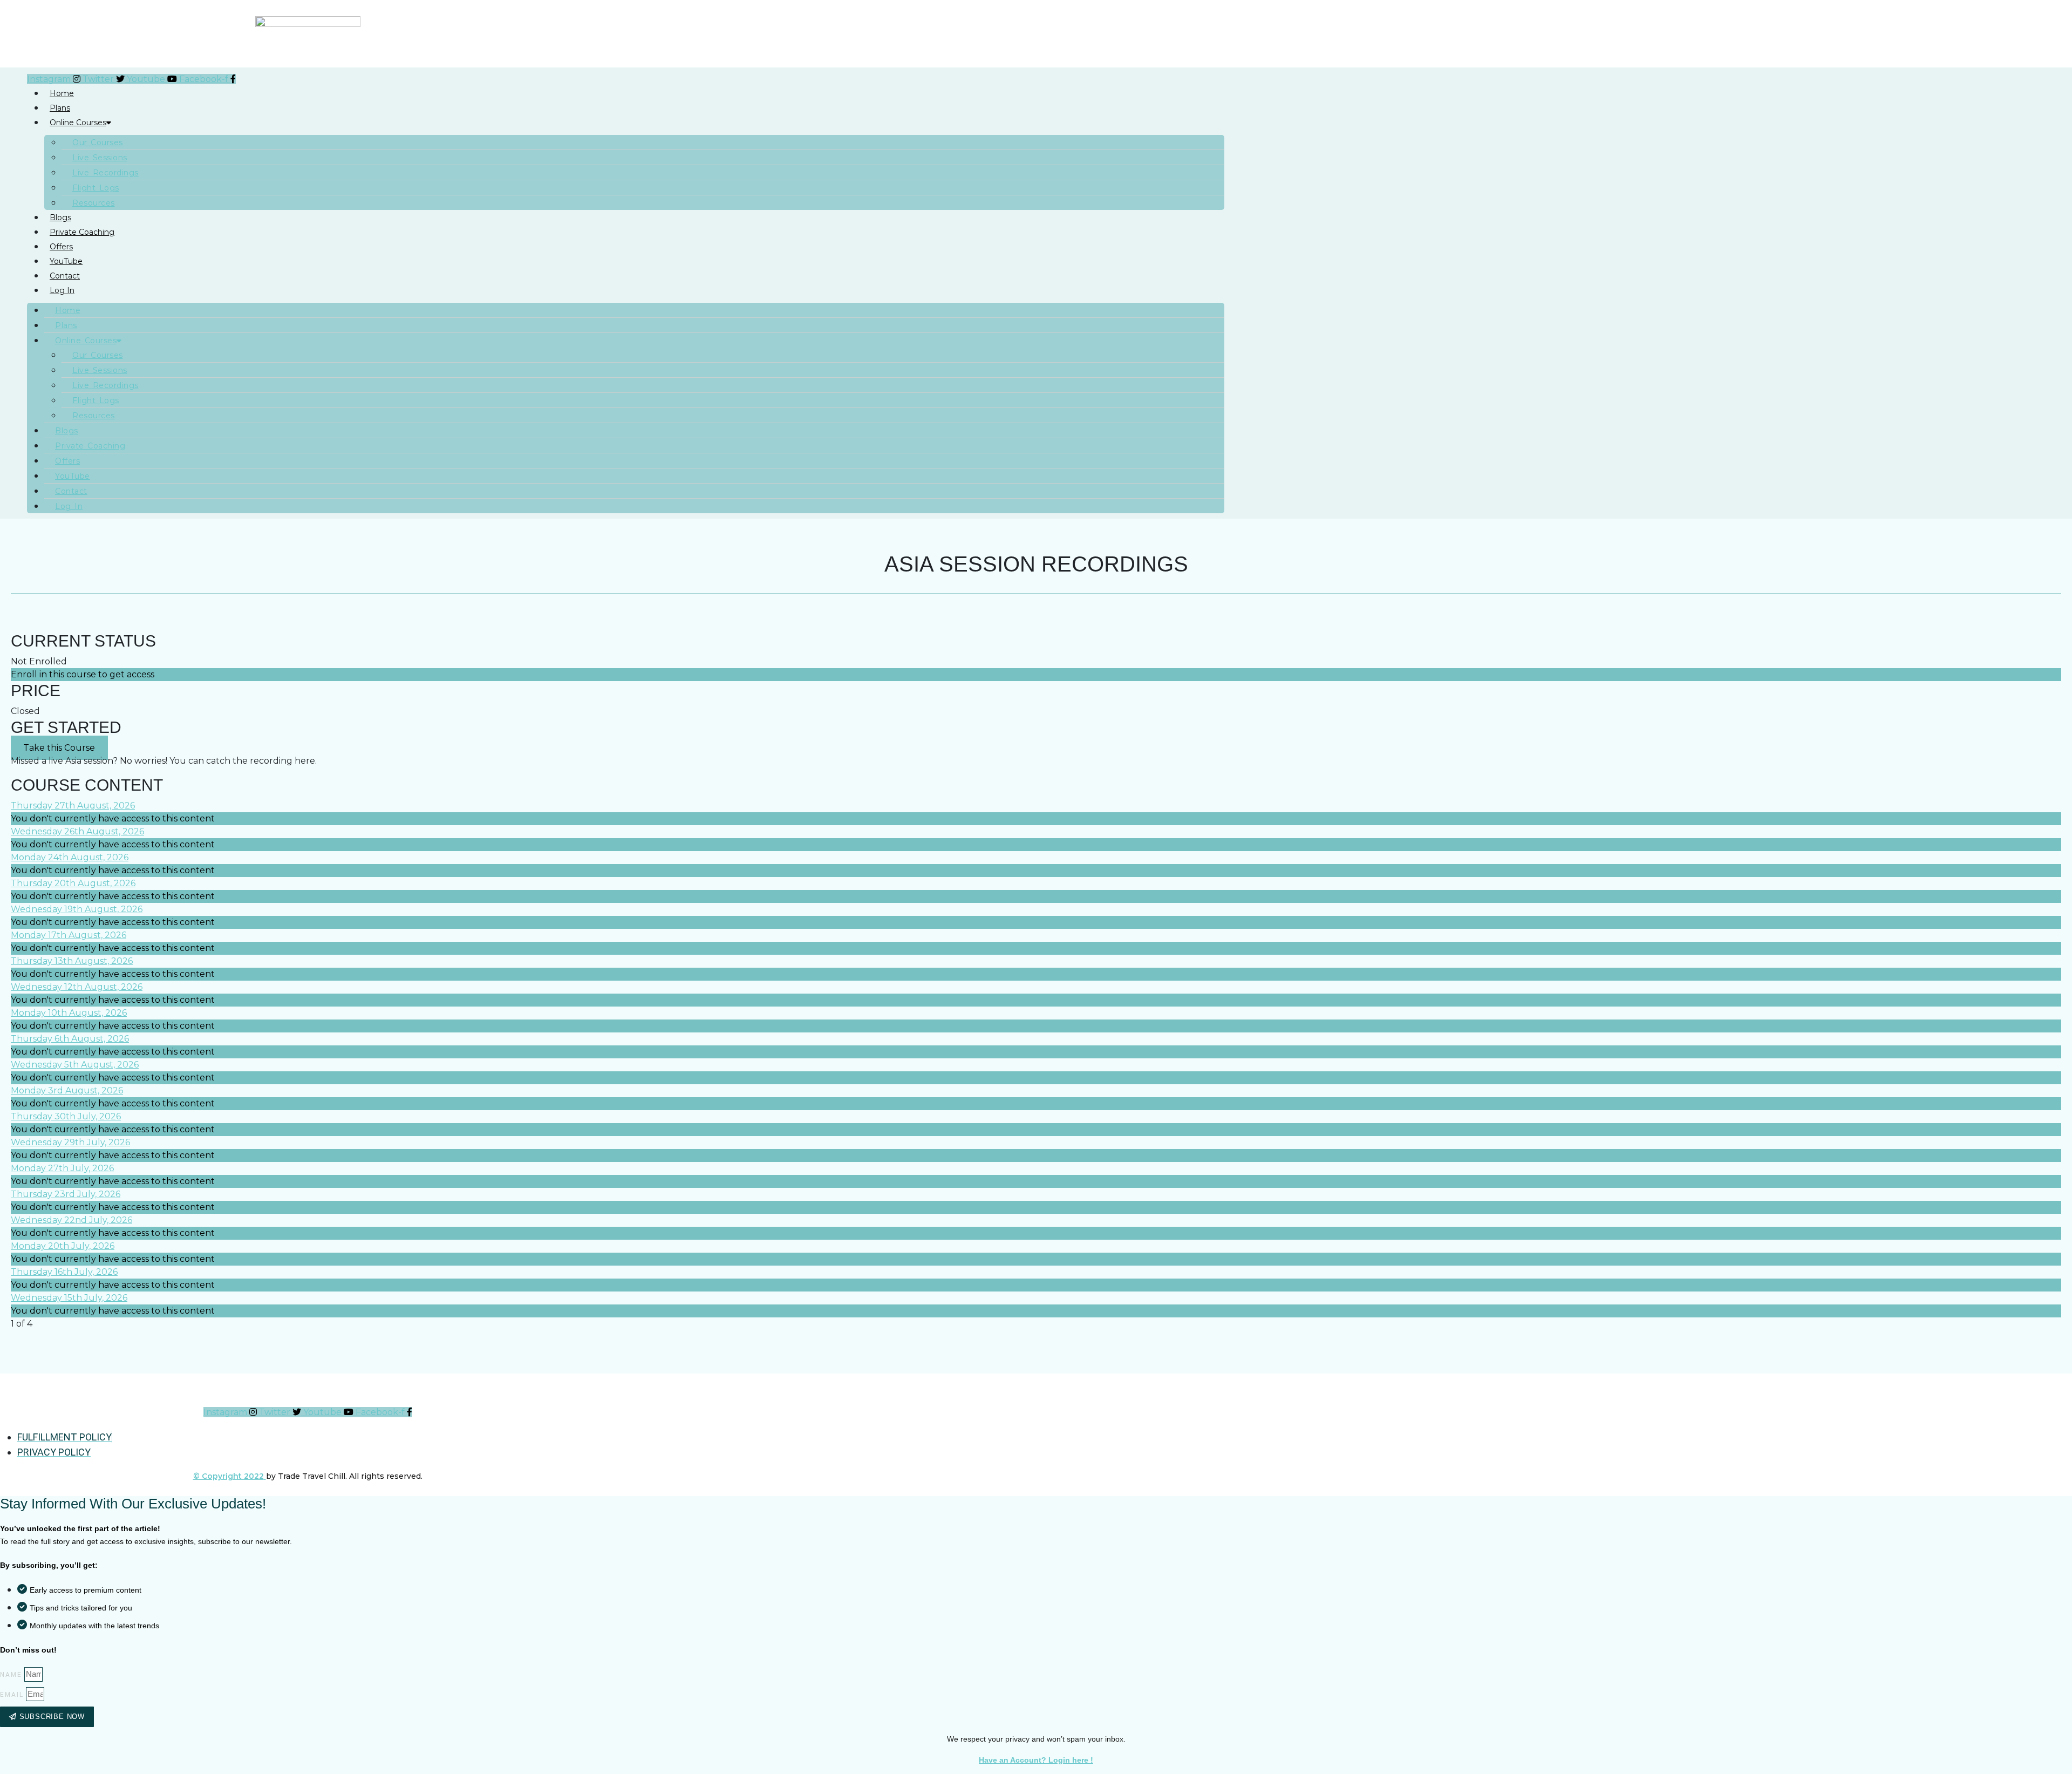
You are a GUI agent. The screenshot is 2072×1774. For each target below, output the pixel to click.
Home (62, 93)
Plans (60, 108)
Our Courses (98, 142)
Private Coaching (82, 232)
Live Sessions (100, 158)
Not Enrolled (39, 661)
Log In (62, 290)
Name (11, 1675)
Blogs (60, 217)
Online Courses (78, 123)
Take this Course (59, 748)
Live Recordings (105, 173)
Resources (94, 203)
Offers (61, 247)
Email (12, 1695)
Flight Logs (96, 188)
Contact (65, 276)
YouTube (66, 261)
